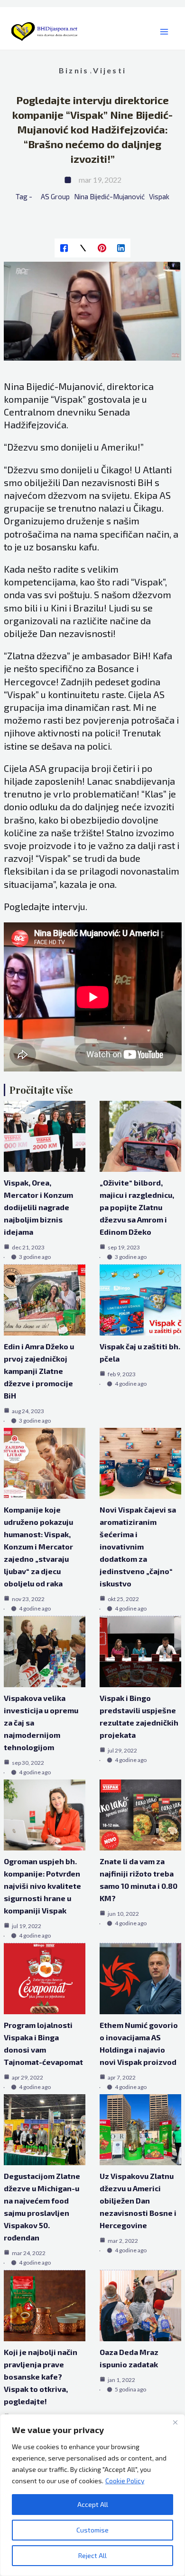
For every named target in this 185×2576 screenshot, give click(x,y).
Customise (92, 2530)
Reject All (92, 2555)
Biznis (74, 70)
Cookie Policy (125, 2481)
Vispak (159, 196)
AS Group (55, 196)
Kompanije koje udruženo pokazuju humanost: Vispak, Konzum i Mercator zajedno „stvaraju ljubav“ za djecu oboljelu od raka (38, 1546)
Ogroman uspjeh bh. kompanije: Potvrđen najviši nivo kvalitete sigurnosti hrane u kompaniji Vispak (42, 1886)
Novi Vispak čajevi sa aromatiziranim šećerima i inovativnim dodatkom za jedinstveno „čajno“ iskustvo (138, 1546)
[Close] (175, 2422)
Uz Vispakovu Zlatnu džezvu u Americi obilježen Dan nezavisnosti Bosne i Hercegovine (138, 2200)
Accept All (93, 2504)
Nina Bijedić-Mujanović (109, 196)
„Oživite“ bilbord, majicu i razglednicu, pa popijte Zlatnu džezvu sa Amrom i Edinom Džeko (137, 1207)
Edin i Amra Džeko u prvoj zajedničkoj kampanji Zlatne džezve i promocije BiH (39, 1371)
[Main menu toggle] (164, 32)
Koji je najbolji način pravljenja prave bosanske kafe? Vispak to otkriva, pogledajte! (41, 2377)
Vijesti (110, 70)
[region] (92, 2495)
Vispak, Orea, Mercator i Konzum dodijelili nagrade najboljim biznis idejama (38, 1207)
